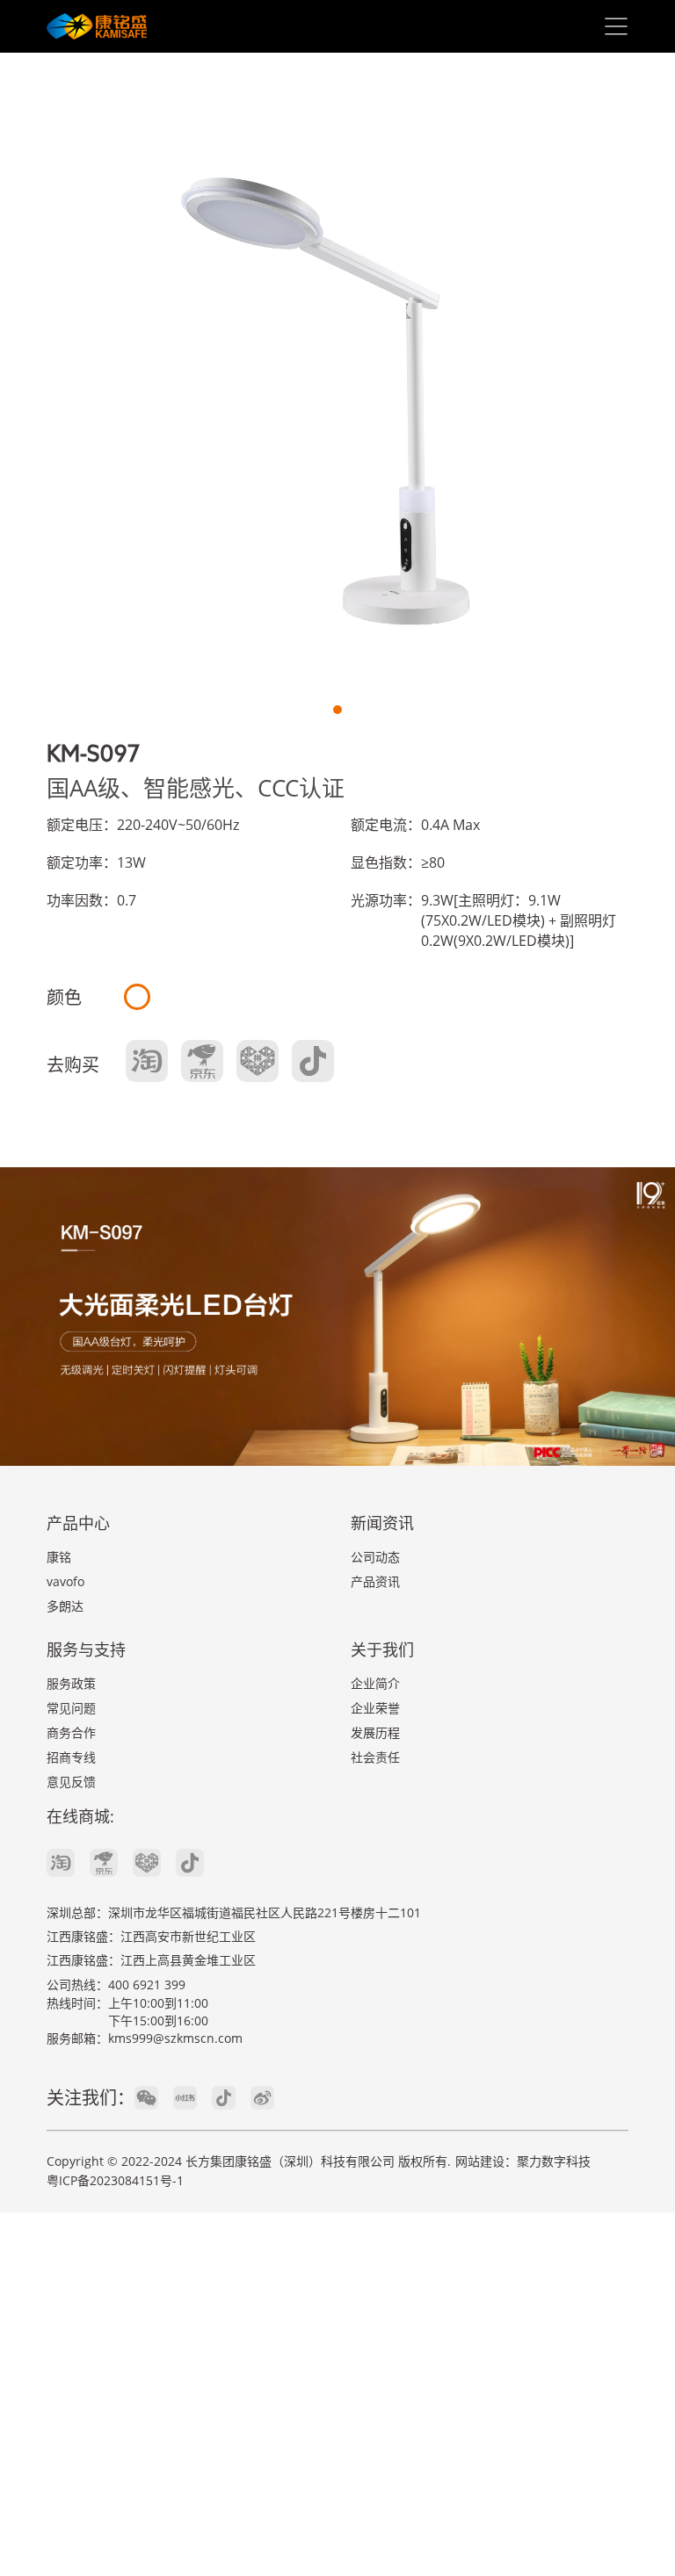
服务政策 (71, 1683)
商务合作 (71, 1732)
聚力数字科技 (554, 2161)
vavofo (65, 1581)
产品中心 (78, 1523)
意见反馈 (71, 1782)
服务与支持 (86, 1649)
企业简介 (375, 1683)
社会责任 (375, 1757)
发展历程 (375, 1732)
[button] (337, 710)
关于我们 (382, 1649)
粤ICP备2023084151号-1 (115, 2180)
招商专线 (71, 1757)
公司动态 (375, 1557)
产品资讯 (375, 1581)
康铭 (59, 1557)
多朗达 (65, 1606)
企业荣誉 (375, 1708)
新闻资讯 (382, 1523)
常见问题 (71, 1708)
